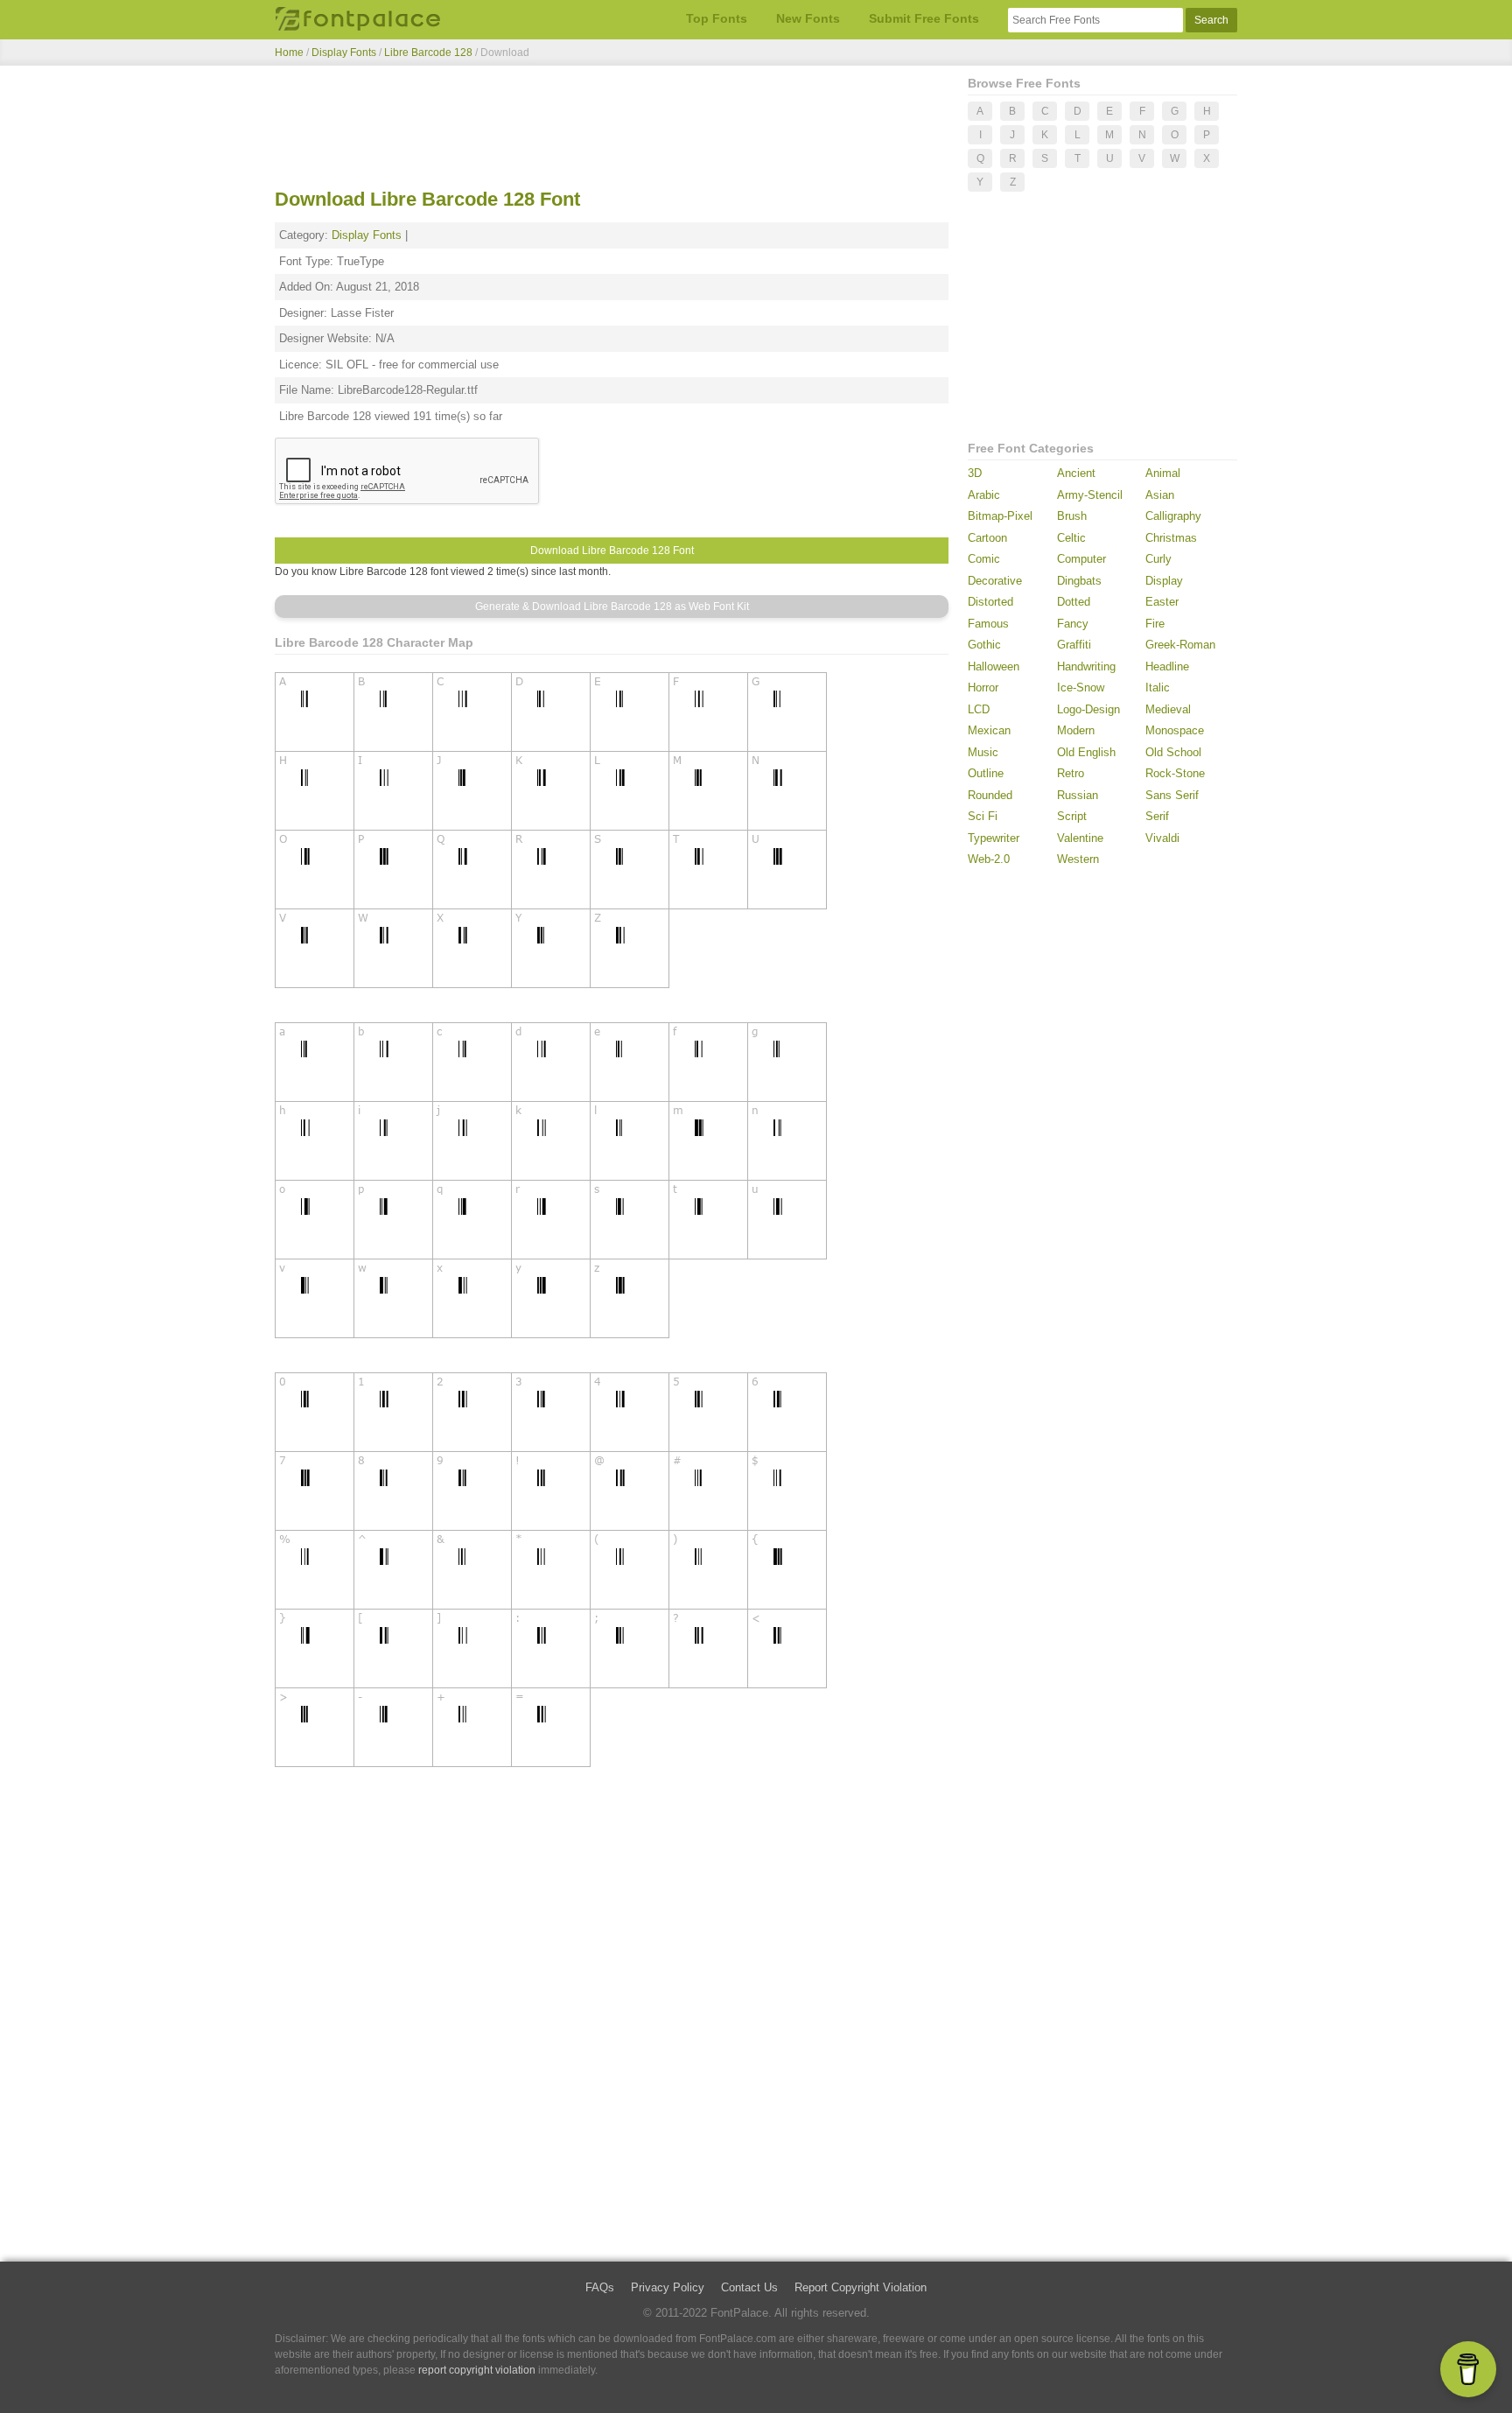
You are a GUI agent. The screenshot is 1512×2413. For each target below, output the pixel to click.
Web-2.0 (989, 859)
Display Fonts (344, 53)
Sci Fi (983, 816)
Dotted (1074, 602)
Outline (986, 773)
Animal (1163, 473)
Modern (1076, 730)
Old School (1173, 752)
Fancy (1073, 624)
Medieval (1168, 709)
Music (983, 752)
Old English (1086, 752)
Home (289, 53)
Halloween (994, 666)
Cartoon (987, 538)
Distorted (990, 602)
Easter (1162, 602)
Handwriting (1086, 666)
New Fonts (808, 18)
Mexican (989, 730)
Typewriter (994, 838)
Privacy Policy (668, 2287)
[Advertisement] (612, 130)
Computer (1081, 559)
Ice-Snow (1081, 687)
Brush (1072, 516)
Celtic (1071, 538)
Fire (1155, 624)
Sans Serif (1172, 795)
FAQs (600, 2287)
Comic (984, 559)
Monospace (1175, 730)
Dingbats (1079, 581)
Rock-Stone (1175, 773)
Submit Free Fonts (924, 18)
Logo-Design (1088, 709)
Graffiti (1074, 645)
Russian (1078, 795)
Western (1078, 859)
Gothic (984, 645)
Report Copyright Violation (861, 2287)
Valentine (1080, 838)
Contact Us (749, 2287)
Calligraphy (1173, 516)
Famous (988, 624)
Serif (1157, 816)
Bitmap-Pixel (1000, 516)
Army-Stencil (1090, 495)
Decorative (995, 581)
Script (1072, 816)
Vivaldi (1162, 838)
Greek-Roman (1180, 645)
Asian (1160, 495)
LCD (979, 709)
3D (975, 473)
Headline (1167, 666)
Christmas (1171, 538)
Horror (983, 687)
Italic (1158, 687)
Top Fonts (717, 18)
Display (1164, 581)
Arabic (984, 495)
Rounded (990, 795)
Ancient (1076, 473)
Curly (1158, 559)
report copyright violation (477, 2370)
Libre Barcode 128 (430, 53)
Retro (1071, 773)
